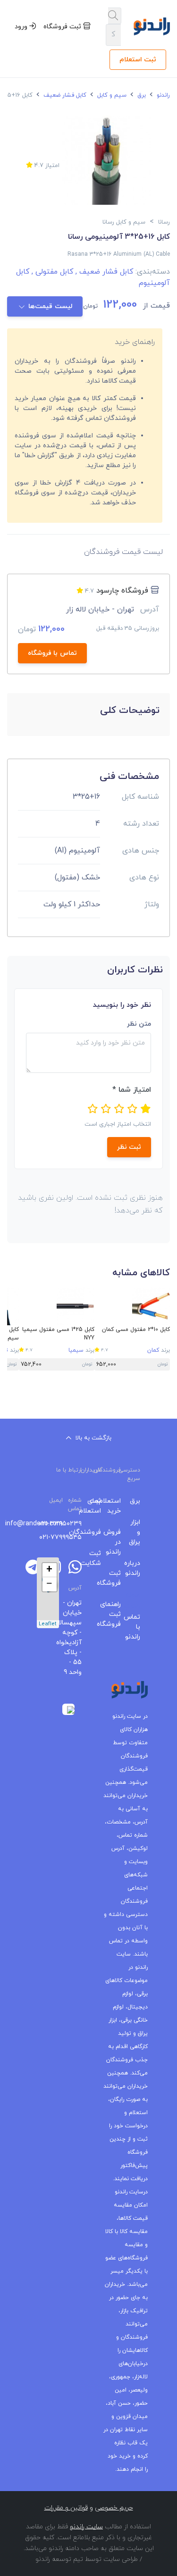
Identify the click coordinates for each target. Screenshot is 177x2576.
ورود (22, 27)
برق (141, 95)
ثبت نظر (129, 1147)
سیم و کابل (111, 95)
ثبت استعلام (138, 60)
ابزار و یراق (138, 1532)
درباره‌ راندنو (138, 1568)
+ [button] (49, 1570)
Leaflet (48, 1624)
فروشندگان (99, 1532)
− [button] (49, 1584)
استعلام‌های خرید (118, 1506)
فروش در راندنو (118, 1542)
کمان (153, 1350)
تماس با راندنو (138, 1627)
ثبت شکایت (99, 1558)
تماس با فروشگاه (52, 653)
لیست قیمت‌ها (50, 306)
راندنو (162, 95)
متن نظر (139, 1024)
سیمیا (76, 1350)
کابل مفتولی (51, 272)
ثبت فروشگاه (63, 27)
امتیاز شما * (132, 1090)
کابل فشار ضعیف (64, 95)
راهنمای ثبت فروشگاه (118, 1614)
